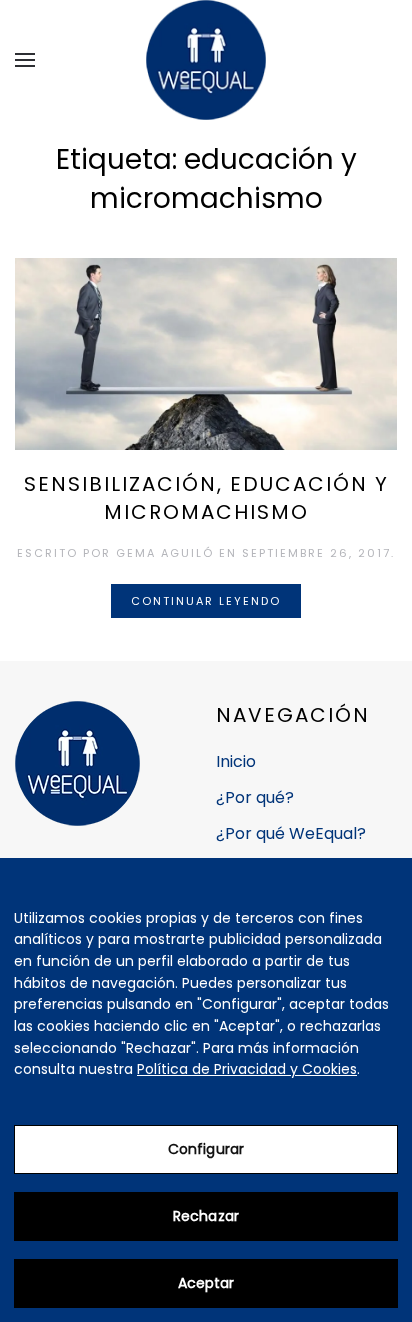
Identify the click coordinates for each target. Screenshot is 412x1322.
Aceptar (206, 1283)
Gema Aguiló (165, 553)
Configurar (206, 1149)
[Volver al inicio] (206, 60)
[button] (25, 60)
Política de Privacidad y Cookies (247, 1069)
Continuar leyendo (206, 601)
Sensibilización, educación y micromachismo (206, 498)
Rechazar (206, 1216)
